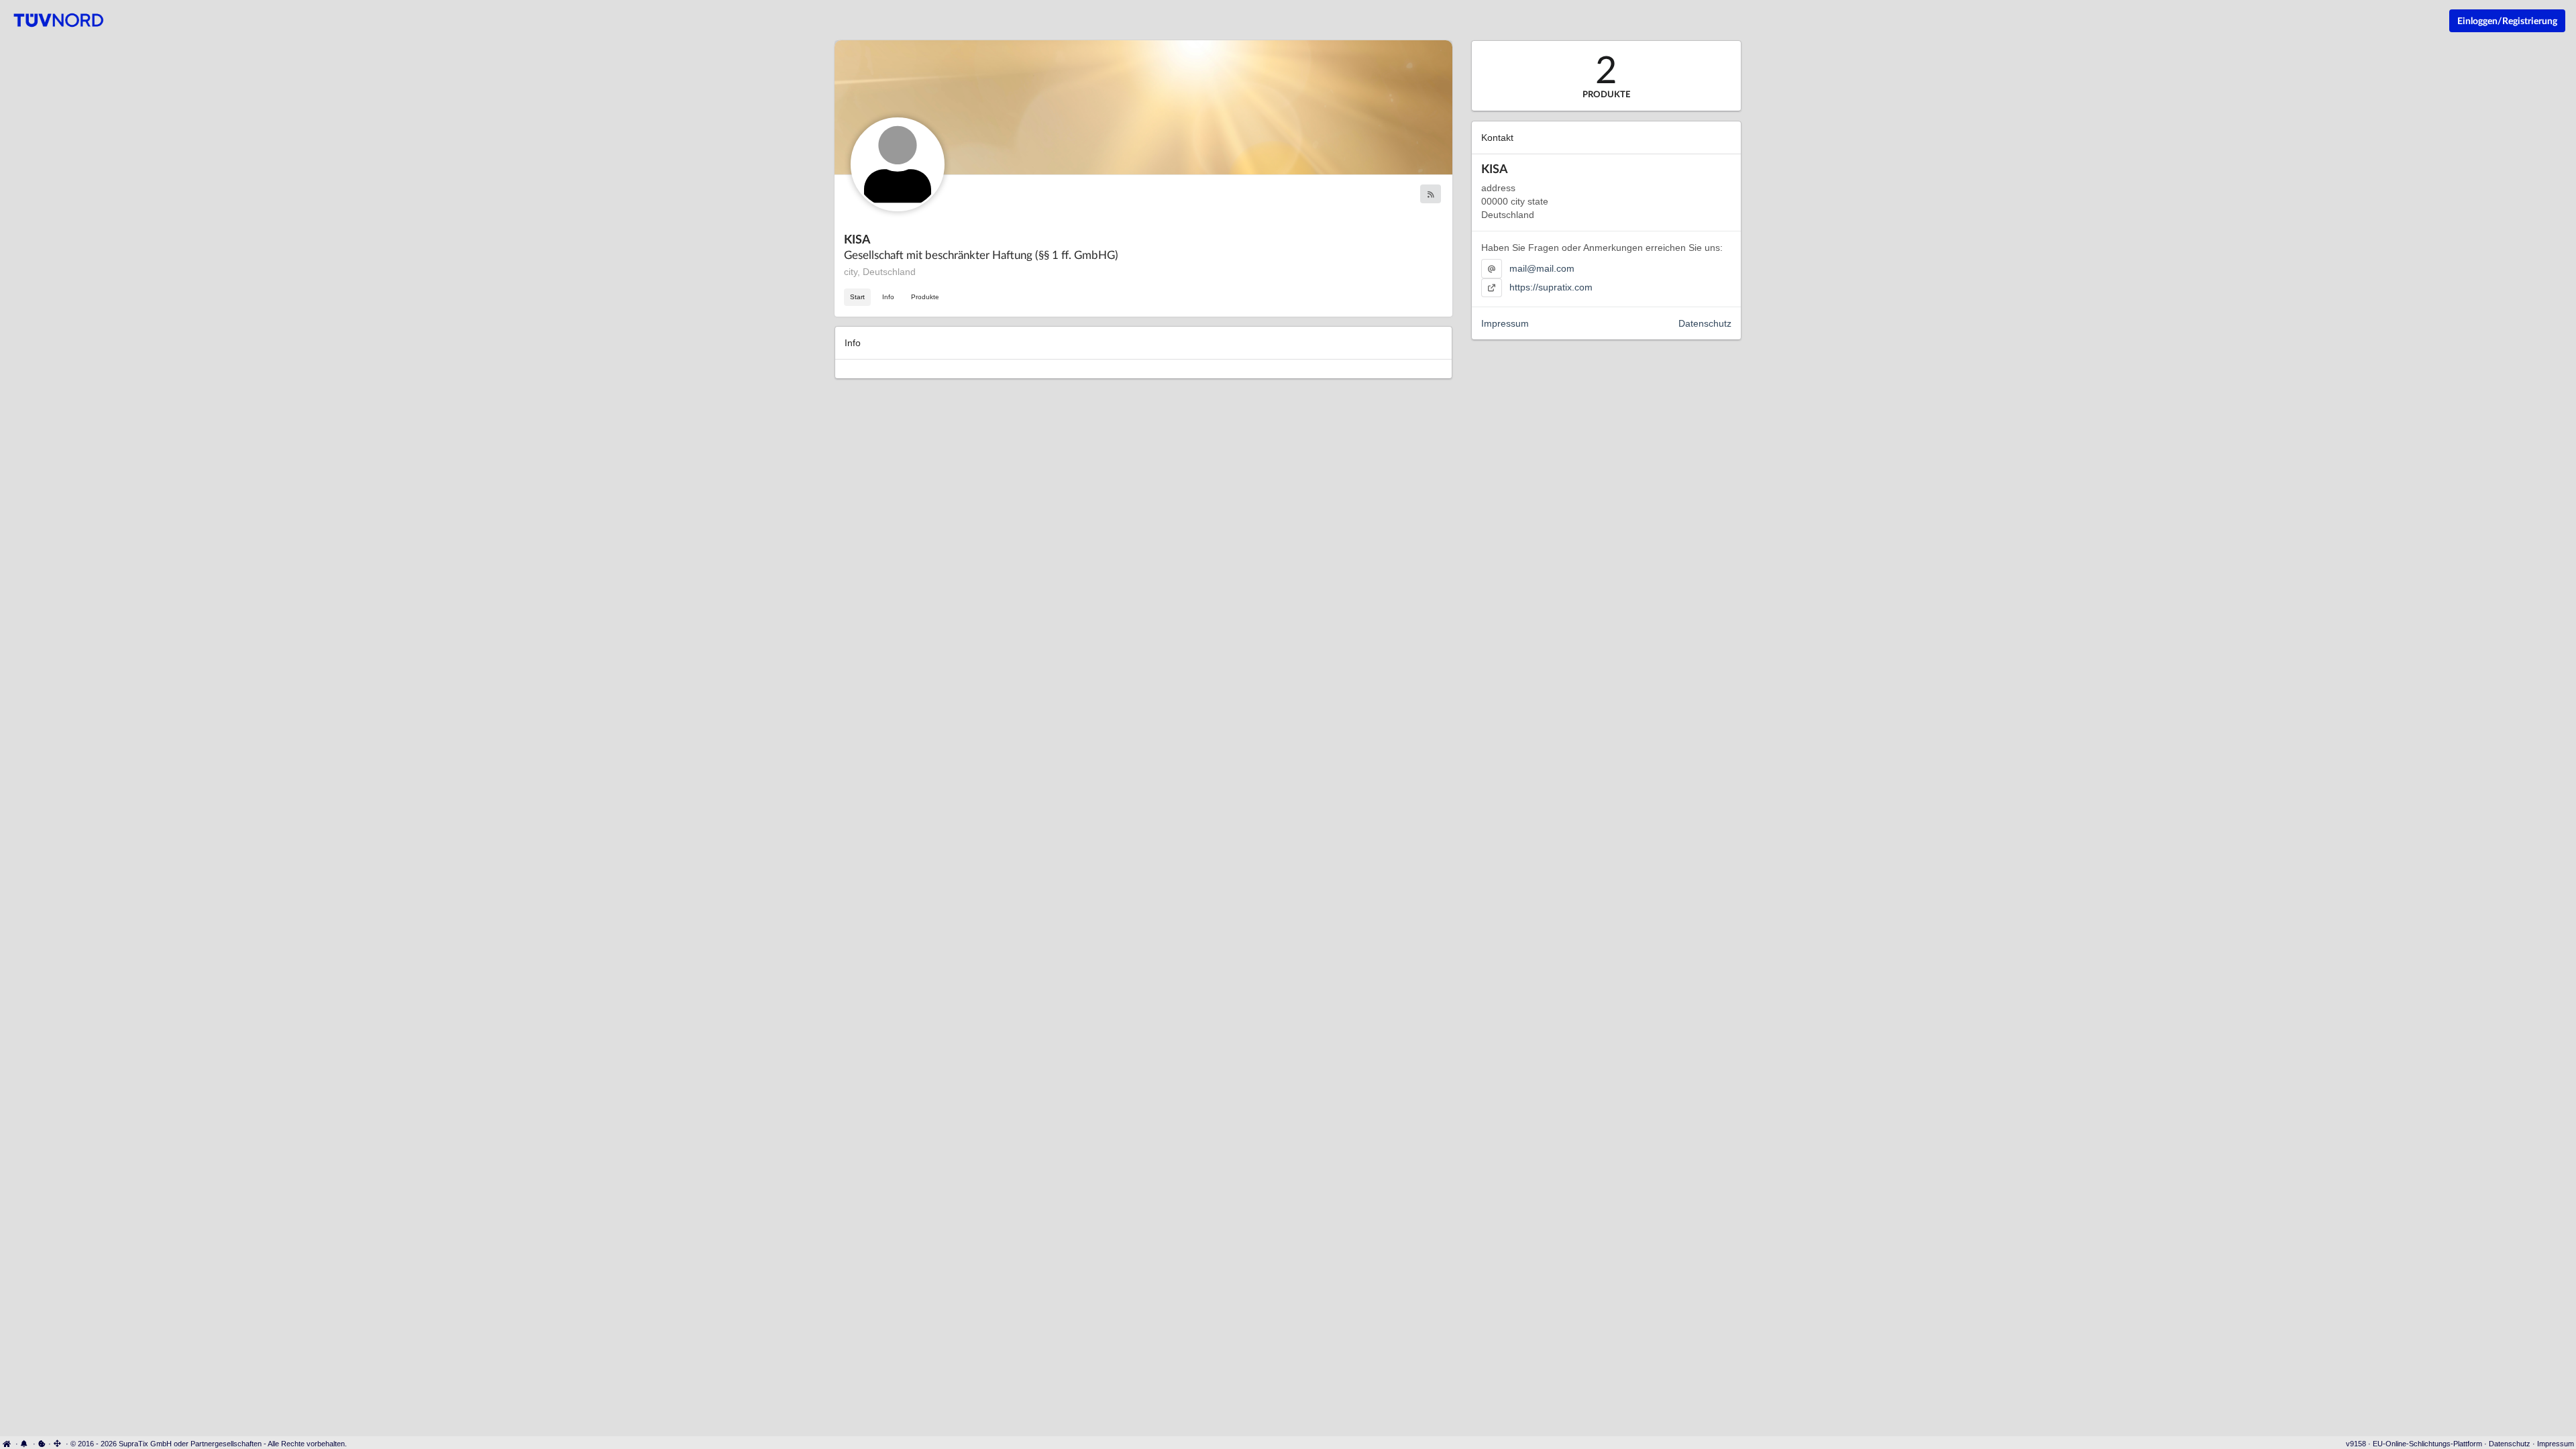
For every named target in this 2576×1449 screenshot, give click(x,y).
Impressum (1505, 323)
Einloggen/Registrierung (2507, 20)
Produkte (925, 297)
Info (888, 297)
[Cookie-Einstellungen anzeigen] (42, 1444)
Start (857, 297)
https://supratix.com (1551, 287)
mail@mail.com (1542, 268)
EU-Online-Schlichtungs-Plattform (2427, 1444)
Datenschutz (1705, 323)
